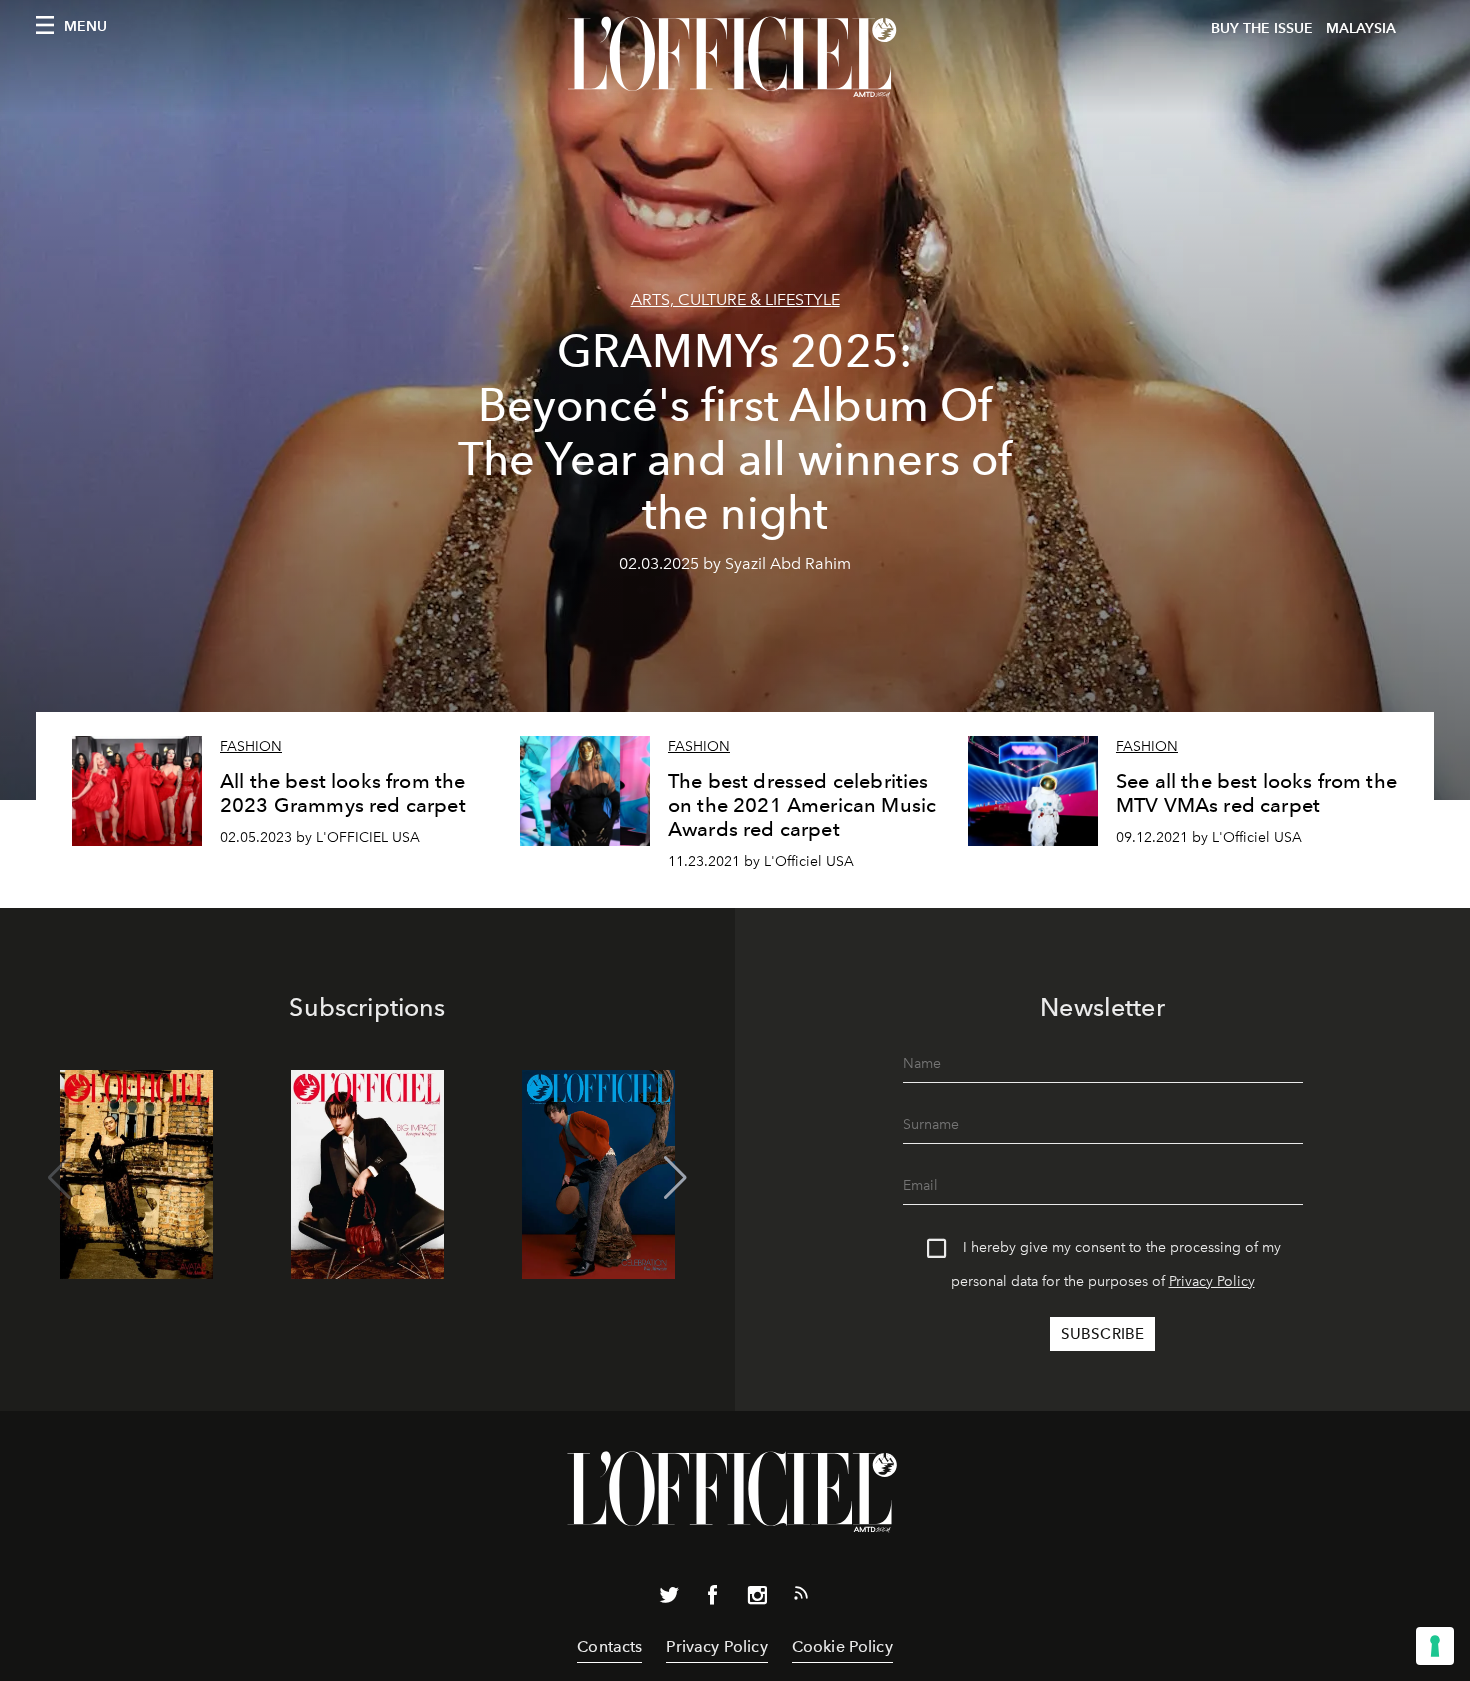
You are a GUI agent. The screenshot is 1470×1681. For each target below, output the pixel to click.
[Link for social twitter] (669, 1599)
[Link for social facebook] (713, 1599)
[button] (675, 1178)
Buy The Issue (1262, 28)
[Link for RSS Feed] (801, 1597)
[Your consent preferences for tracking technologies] (1435, 1646)
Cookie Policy (842, 1646)
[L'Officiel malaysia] (735, 57)
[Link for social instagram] (757, 1599)
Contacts (609, 1646)
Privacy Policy (1212, 1281)
